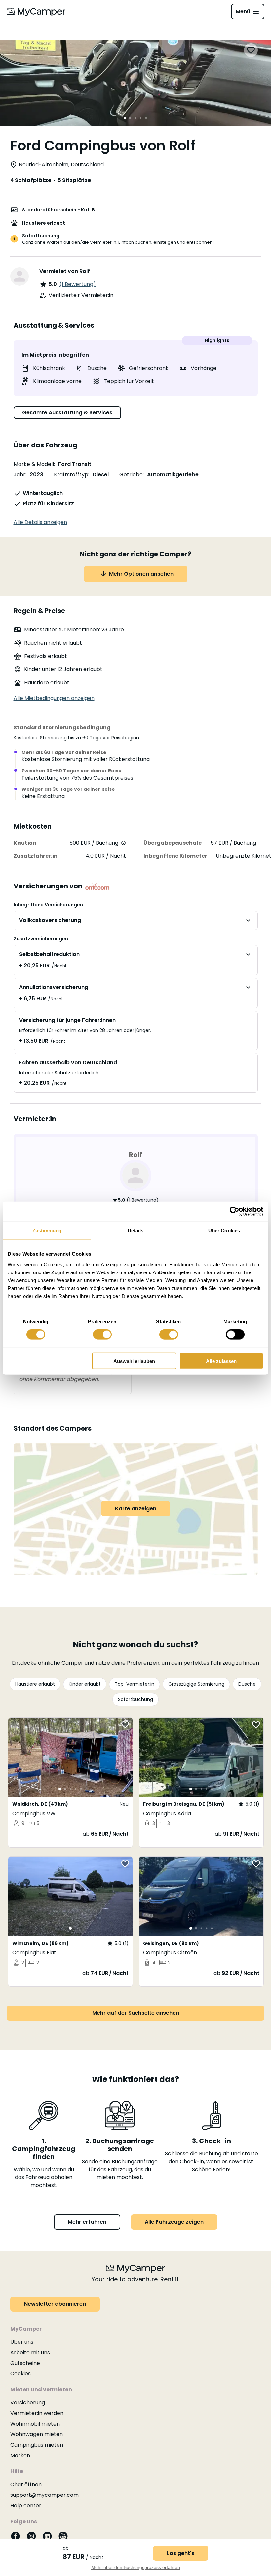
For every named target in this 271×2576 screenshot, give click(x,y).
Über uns (22, 2342)
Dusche (247, 1684)
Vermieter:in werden (37, 2413)
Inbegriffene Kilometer (175, 856)
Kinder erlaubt (85, 1684)
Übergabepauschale (173, 843)
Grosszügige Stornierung (196, 1684)
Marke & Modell (34, 464)
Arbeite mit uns (30, 2352)
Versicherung (28, 2403)
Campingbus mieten (37, 2445)
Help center (26, 2506)
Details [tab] (136, 1230)
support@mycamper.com (44, 2495)
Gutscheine (25, 2363)
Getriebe (131, 475)
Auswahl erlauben (134, 1361)
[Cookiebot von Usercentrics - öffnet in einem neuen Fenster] (234, 1211)
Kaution (25, 843)
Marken (20, 2455)
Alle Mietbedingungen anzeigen (54, 698)
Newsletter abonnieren (55, 2304)
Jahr (19, 475)
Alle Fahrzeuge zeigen (174, 2222)
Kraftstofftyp (71, 475)
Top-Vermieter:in (135, 1684)
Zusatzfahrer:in (36, 856)
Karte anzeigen (136, 1509)
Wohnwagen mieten (37, 2434)
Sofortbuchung (135, 1699)
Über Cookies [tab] (224, 1230)
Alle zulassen (221, 1361)
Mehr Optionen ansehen (141, 574)
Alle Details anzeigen (40, 522)
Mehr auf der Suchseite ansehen (136, 2013)
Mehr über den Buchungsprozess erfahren (136, 2567)
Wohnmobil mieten (35, 2424)
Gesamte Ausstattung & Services (67, 413)
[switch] (102, 1335)
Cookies (20, 2374)
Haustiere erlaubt (35, 1684)
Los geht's (181, 2553)
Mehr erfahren (87, 2222)
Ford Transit (75, 464)
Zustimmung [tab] (47, 1230)
